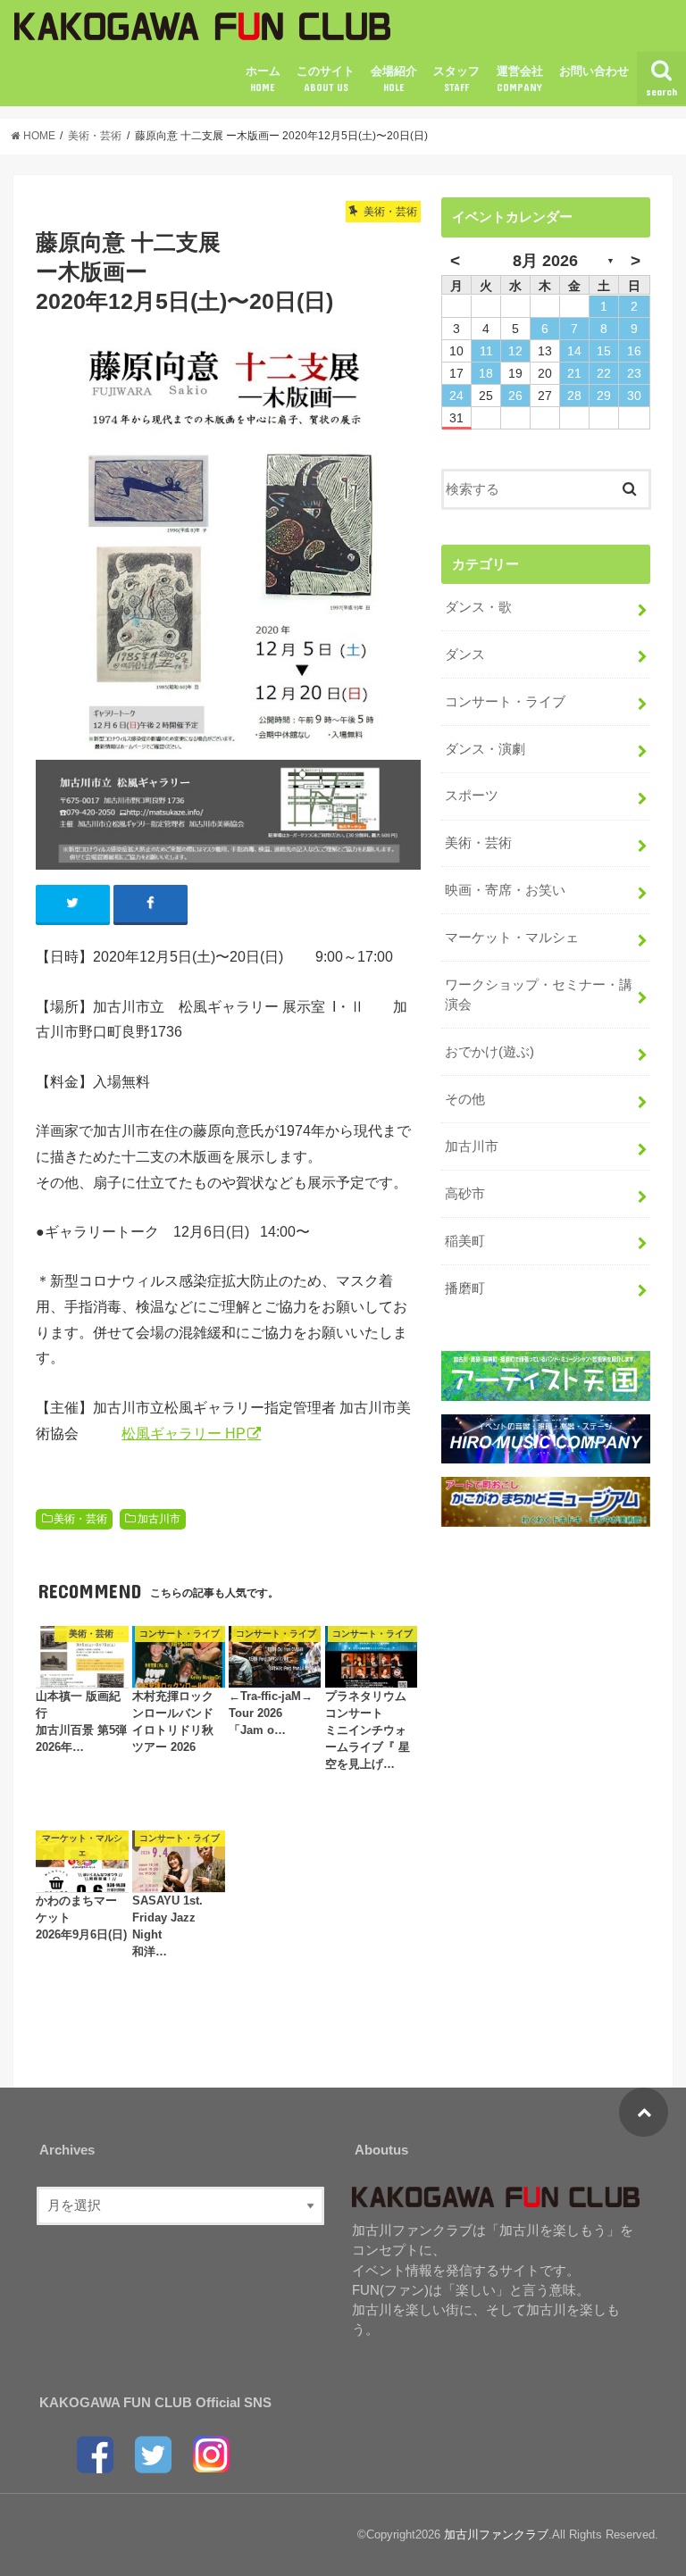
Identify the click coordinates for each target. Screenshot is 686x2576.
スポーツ (472, 796)
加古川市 (159, 1519)
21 (574, 373)
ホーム (263, 79)
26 (515, 396)
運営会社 (520, 79)
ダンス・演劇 (485, 749)
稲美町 (465, 1241)
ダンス (465, 654)
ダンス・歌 (478, 607)
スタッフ (456, 79)
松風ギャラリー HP (184, 1433)
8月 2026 (545, 261)
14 (574, 351)
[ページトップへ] (644, 2112)
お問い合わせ (594, 71)
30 (634, 396)
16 (634, 351)
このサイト (326, 79)
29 (604, 396)
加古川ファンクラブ (496, 2534)
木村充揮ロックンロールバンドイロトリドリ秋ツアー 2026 (173, 1722)
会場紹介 (394, 79)
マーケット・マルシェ (512, 938)
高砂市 (465, 1194)
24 (456, 396)
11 (486, 351)
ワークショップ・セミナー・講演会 (539, 995)
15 (604, 351)
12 (515, 351)
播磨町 (465, 1288)
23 (634, 373)
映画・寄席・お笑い (505, 890)
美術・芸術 (80, 1519)
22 (604, 373)
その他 (465, 1099)
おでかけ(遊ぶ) (489, 1052)
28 (574, 396)
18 (486, 373)
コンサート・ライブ (505, 702)
